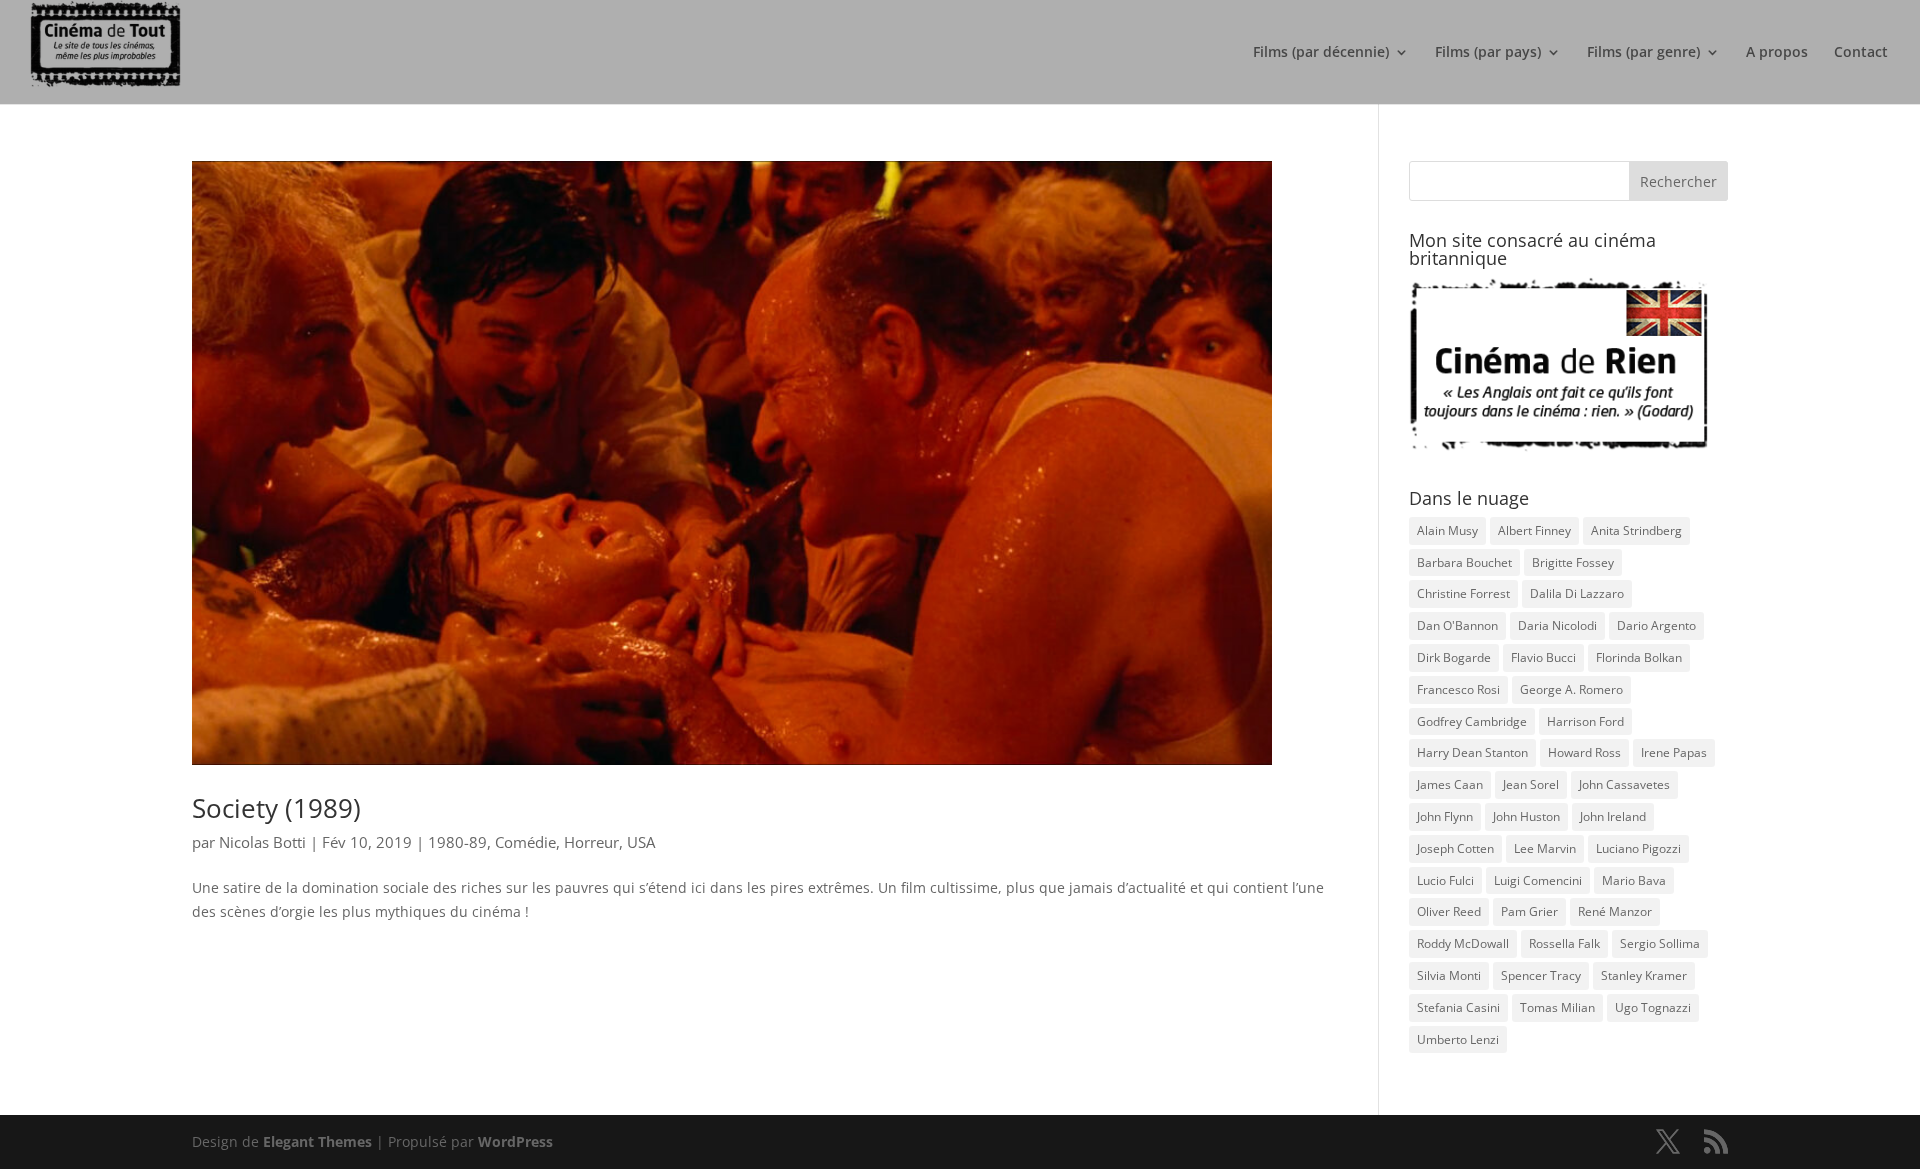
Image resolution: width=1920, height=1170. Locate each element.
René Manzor (1615, 911)
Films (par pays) (1488, 53)
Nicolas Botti (262, 842)
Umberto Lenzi (1458, 1039)
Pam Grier (1529, 911)
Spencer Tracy (1541, 975)
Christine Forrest (1463, 593)
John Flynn (1445, 816)
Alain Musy (1447, 530)
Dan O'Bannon (1457, 625)
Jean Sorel (1531, 784)
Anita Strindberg (1636, 530)
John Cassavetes (1624, 784)
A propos (1777, 53)
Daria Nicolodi (1557, 625)
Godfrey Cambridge (1472, 721)
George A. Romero (1571, 689)
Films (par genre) (1643, 53)
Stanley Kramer (1644, 975)
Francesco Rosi (1458, 689)
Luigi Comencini (1538, 880)
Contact (1861, 53)
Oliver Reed (1449, 911)
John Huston (1526, 816)
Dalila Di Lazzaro (1577, 593)
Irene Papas (1674, 752)
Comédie (525, 842)
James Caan (1450, 784)
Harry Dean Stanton (1472, 752)
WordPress (515, 1141)
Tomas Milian (1557, 1007)
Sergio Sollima (1660, 943)
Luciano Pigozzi (1638, 848)
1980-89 (457, 842)
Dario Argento (1656, 625)
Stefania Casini (1458, 1007)
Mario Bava (1634, 880)
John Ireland (1613, 816)
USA (641, 842)
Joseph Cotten (1455, 848)
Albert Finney (1534, 530)
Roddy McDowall (1463, 943)
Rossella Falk (1564, 943)
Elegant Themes (317, 1141)
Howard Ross (1584, 752)
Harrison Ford (1585, 721)
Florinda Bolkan (1639, 657)
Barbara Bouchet (1464, 562)
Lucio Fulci (1445, 880)
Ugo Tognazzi (1653, 1007)
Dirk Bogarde (1454, 657)
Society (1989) (276, 808)
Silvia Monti (1449, 975)
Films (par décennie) (1321, 53)
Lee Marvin (1545, 848)
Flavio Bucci (1543, 657)
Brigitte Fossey (1573, 562)
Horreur (591, 842)
